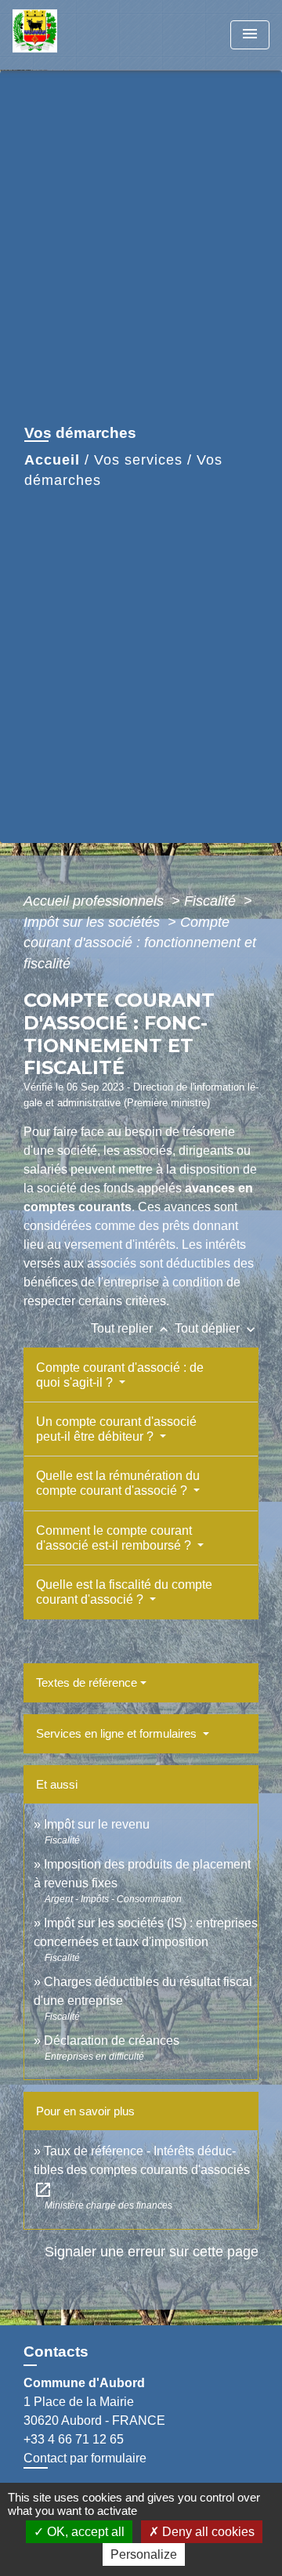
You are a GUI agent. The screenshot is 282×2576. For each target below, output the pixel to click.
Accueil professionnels (96, 901)
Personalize (144, 2554)
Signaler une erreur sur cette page (152, 2252)
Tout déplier (217, 1328)
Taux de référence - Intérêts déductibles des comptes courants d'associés (142, 2170)
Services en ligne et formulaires (118, 1733)
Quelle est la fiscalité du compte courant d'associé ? (124, 1592)
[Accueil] (71, 35)
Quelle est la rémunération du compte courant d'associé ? (118, 1483)
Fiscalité (212, 901)
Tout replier (131, 1328)
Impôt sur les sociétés (94, 922)
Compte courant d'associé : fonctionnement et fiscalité (140, 943)
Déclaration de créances (112, 2041)
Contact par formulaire (85, 2458)
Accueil (52, 460)
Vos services (138, 460)
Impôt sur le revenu (97, 1824)
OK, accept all (84, 2532)
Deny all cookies (207, 2532)
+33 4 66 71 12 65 (74, 2439)
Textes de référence (87, 1682)
